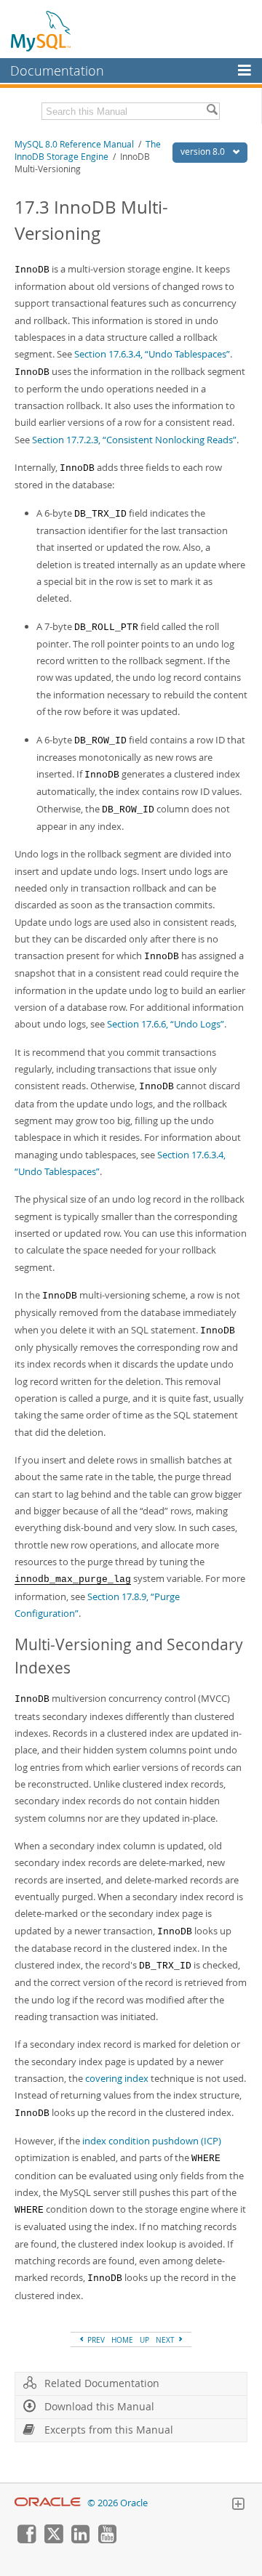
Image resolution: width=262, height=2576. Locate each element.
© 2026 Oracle (118, 2503)
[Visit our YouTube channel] (107, 2540)
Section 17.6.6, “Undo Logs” (166, 1024)
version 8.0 (204, 152)
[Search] (212, 111)
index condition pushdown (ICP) (152, 2141)
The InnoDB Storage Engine (88, 150)
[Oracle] (48, 2503)
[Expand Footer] (238, 2506)
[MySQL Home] (41, 31)
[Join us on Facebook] (26, 2540)
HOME (122, 2340)
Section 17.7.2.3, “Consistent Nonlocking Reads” (134, 440)
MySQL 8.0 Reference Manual (74, 144)
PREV (95, 2340)
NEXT (166, 2340)
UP (144, 2340)
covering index (117, 2078)
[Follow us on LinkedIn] (80, 2540)
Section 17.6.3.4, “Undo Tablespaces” (152, 354)
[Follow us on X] (53, 2540)
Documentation (57, 70)
